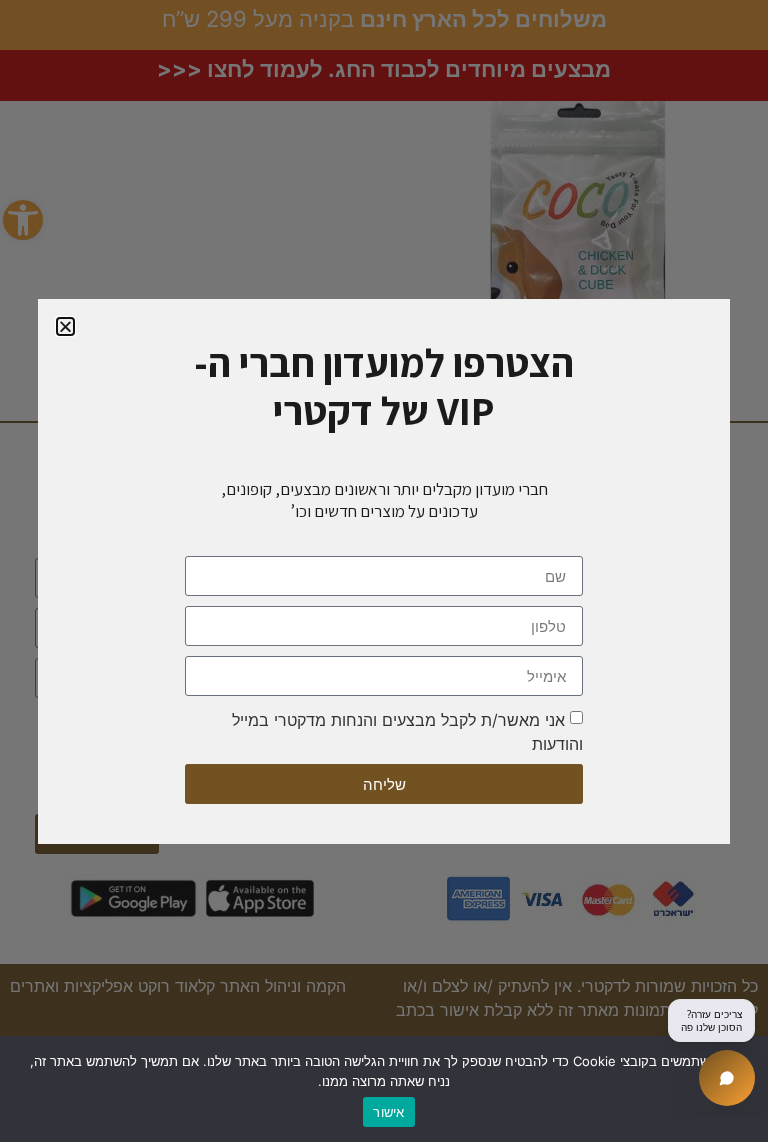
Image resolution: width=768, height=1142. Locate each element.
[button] (65, 326)
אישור (388, 1112)
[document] (384, 571)
